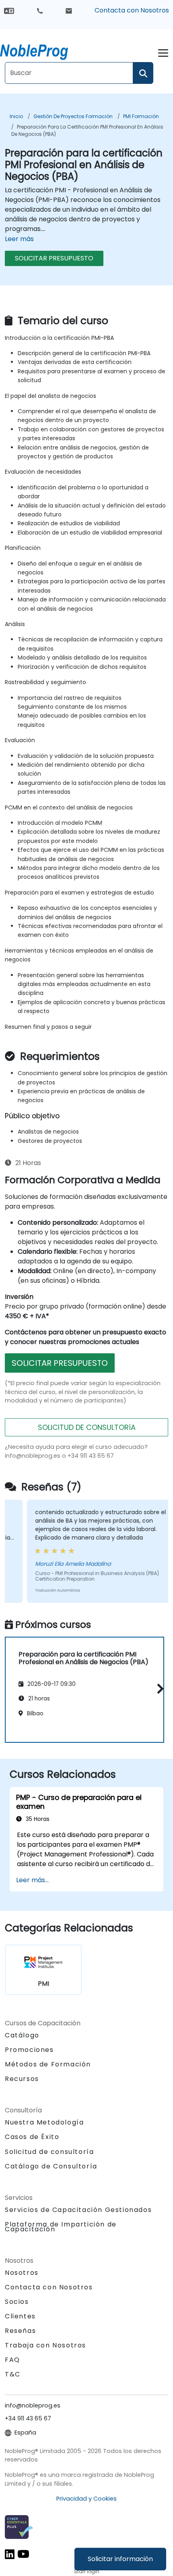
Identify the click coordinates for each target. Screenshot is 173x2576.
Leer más (19, 239)
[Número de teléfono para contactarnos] (40, 10)
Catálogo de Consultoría (51, 2166)
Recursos (22, 2079)
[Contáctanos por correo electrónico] (69, 10)
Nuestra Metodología (44, 2122)
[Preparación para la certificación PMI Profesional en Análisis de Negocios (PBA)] (41, 50)
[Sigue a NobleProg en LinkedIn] (10, 2554)
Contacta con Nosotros (132, 10)
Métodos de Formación (48, 2064)
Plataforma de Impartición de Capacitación (61, 2227)
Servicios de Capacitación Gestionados (78, 2210)
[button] (158, 1689)
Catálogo (22, 2035)
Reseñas (20, 2331)
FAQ (12, 2360)
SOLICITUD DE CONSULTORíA (87, 1427)
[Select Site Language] (9, 10)
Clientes (20, 2316)
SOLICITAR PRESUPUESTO (54, 258)
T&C (13, 2374)
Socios (17, 2302)
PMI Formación (141, 116)
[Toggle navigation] (163, 52)
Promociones (29, 2050)
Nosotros (22, 2273)
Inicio (16, 116)
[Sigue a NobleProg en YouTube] (23, 2554)
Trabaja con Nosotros (45, 2345)
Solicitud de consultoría (49, 2152)
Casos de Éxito (32, 2137)
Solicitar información (120, 2559)
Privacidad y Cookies (86, 2499)
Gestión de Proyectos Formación (73, 116)
